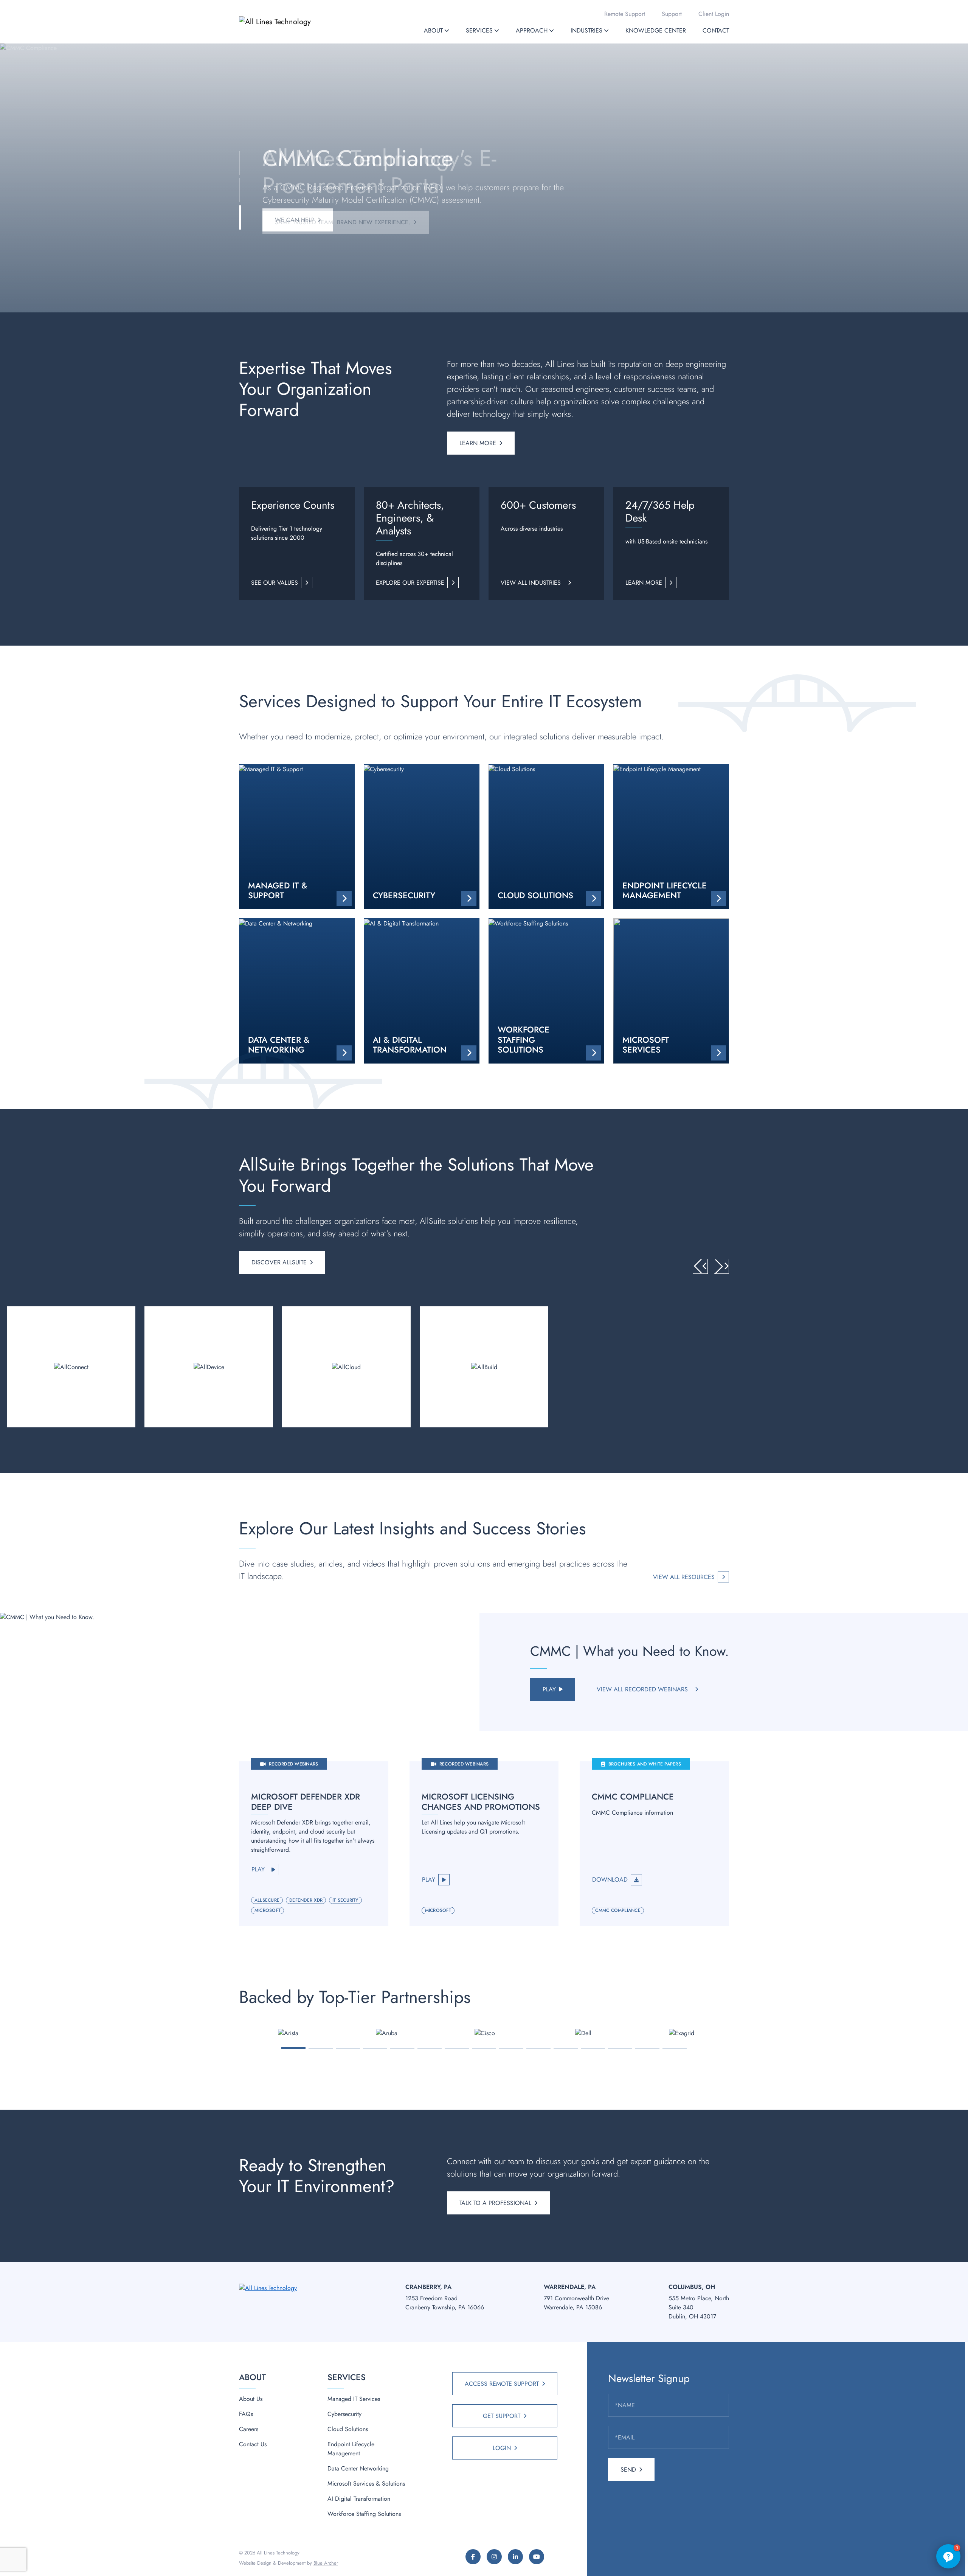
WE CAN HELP (295, 220)
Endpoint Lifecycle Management (351, 2449)
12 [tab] (593, 2049)
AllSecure (267, 1900)
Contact (716, 30)
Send (628, 2470)
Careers (249, 2429)
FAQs (246, 2414)
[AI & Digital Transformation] (422, 991)
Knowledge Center (656, 30)
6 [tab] (430, 2049)
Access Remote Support (502, 2384)
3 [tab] (348, 2049)
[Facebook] (473, 2557)
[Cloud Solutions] (546, 837)
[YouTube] (537, 2557)
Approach (532, 30)
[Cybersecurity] (422, 837)
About (433, 30)
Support (672, 14)
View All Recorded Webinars (642, 1689)
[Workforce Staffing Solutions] (546, 991)
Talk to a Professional (495, 2203)
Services (479, 30)
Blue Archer (326, 2563)
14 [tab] (647, 2049)
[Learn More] (71, 1367)
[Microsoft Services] (671, 991)
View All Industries (531, 583)
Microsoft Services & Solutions (366, 2484)
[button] (447, 30)
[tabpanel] (288, 2033)
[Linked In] (515, 2557)
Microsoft (268, 1910)
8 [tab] (484, 2049)
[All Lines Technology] (290, 22)
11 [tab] (566, 2049)
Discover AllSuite (279, 1262)
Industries (586, 30)
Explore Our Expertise (410, 583)
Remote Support (625, 14)
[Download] (654, 1844)
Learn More (478, 443)
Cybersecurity (344, 2414)
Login (502, 2448)
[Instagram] (494, 2557)
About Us (251, 2399)
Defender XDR (306, 1900)
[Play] (314, 1844)
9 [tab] (511, 2049)
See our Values (275, 583)
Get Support (502, 2416)
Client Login (714, 14)
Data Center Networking (358, 2468)
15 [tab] (675, 2049)
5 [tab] (403, 2049)
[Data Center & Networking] (297, 991)
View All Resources (684, 1577)
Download (610, 1880)
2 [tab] (321, 2049)
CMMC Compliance (618, 1910)
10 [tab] (539, 2049)
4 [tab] (375, 2049)
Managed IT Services (354, 2399)
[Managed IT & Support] (297, 837)
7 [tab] (457, 2049)
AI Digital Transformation (359, 2499)
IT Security (345, 1900)
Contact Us (253, 2444)
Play (549, 1689)
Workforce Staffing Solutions (364, 2514)
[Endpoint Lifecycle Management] (671, 837)
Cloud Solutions (348, 2429)
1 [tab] (294, 2048)
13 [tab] (620, 2049)
